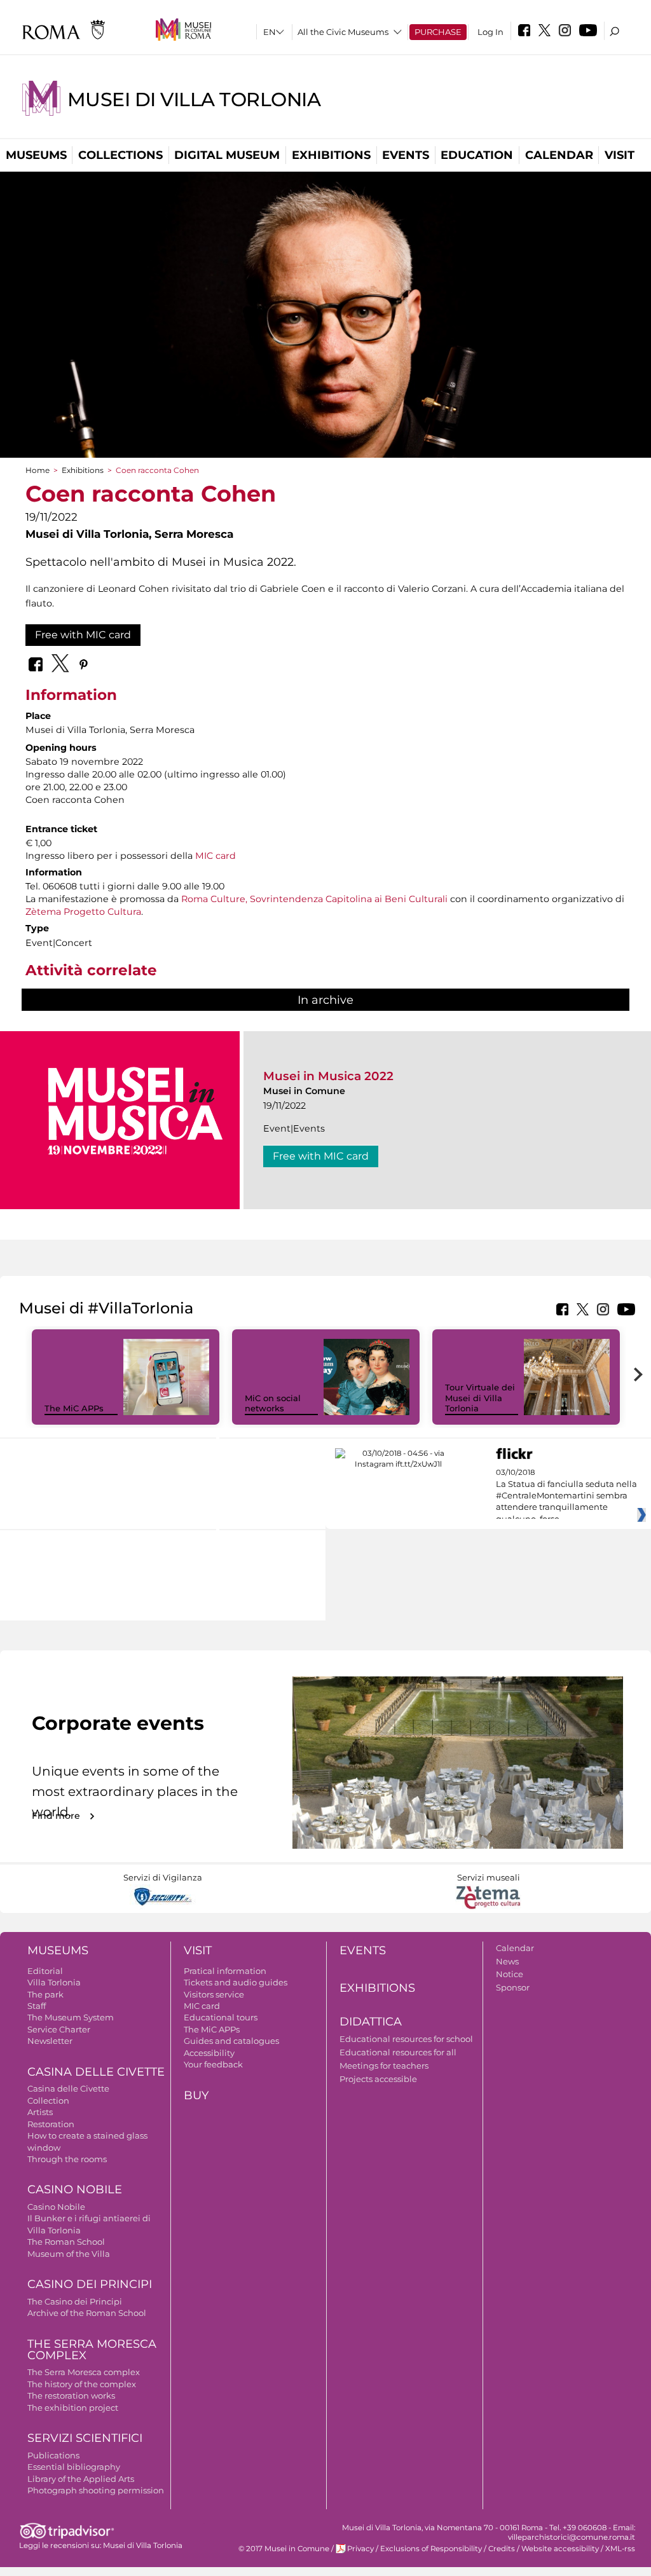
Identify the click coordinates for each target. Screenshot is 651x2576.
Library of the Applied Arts (81, 2479)
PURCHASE (438, 32)
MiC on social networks (273, 1403)
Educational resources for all (398, 2052)
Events (406, 155)
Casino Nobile (75, 2189)
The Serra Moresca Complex (92, 2350)
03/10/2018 (566, 1496)
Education (477, 155)
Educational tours (221, 2017)
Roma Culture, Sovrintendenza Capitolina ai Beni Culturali (314, 899)
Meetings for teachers (384, 2066)
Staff (37, 2006)
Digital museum (227, 155)
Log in (490, 32)
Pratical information (225, 1971)
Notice (510, 1974)
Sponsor (513, 1987)
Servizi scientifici (85, 2438)
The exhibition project (73, 2408)
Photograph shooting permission (96, 2490)
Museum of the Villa (69, 2254)
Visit (620, 155)
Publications (53, 2455)
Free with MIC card (83, 635)
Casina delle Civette (96, 2072)
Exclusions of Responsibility (431, 2549)
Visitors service (214, 1994)
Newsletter (50, 2041)
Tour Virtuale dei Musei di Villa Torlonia (480, 1398)
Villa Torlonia (54, 1982)
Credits (502, 2549)
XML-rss (620, 2549)
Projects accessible (378, 2079)
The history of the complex (82, 2384)
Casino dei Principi (90, 2284)
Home (38, 470)
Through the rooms (67, 2159)
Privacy (360, 2549)
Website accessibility (560, 2549)
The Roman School (66, 2242)
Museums (36, 155)
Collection (48, 2100)
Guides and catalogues (231, 2041)
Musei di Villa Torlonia (194, 99)
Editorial (45, 1971)
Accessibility (209, 2053)
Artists (40, 2112)
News (507, 1961)
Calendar (559, 155)
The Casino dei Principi (75, 2301)
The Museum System (71, 2017)
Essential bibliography (74, 2467)
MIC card (216, 856)
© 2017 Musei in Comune (284, 2549)
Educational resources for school (406, 2039)
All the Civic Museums (343, 32)
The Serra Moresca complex (84, 2372)
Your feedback (213, 2064)
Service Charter (59, 2029)
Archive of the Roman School (87, 2313)
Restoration (51, 2124)
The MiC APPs (74, 1408)
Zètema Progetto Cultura (83, 912)
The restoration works (71, 2395)
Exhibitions (331, 155)
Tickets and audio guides (236, 1982)
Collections (120, 155)
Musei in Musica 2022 (328, 1076)
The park (45, 1994)
